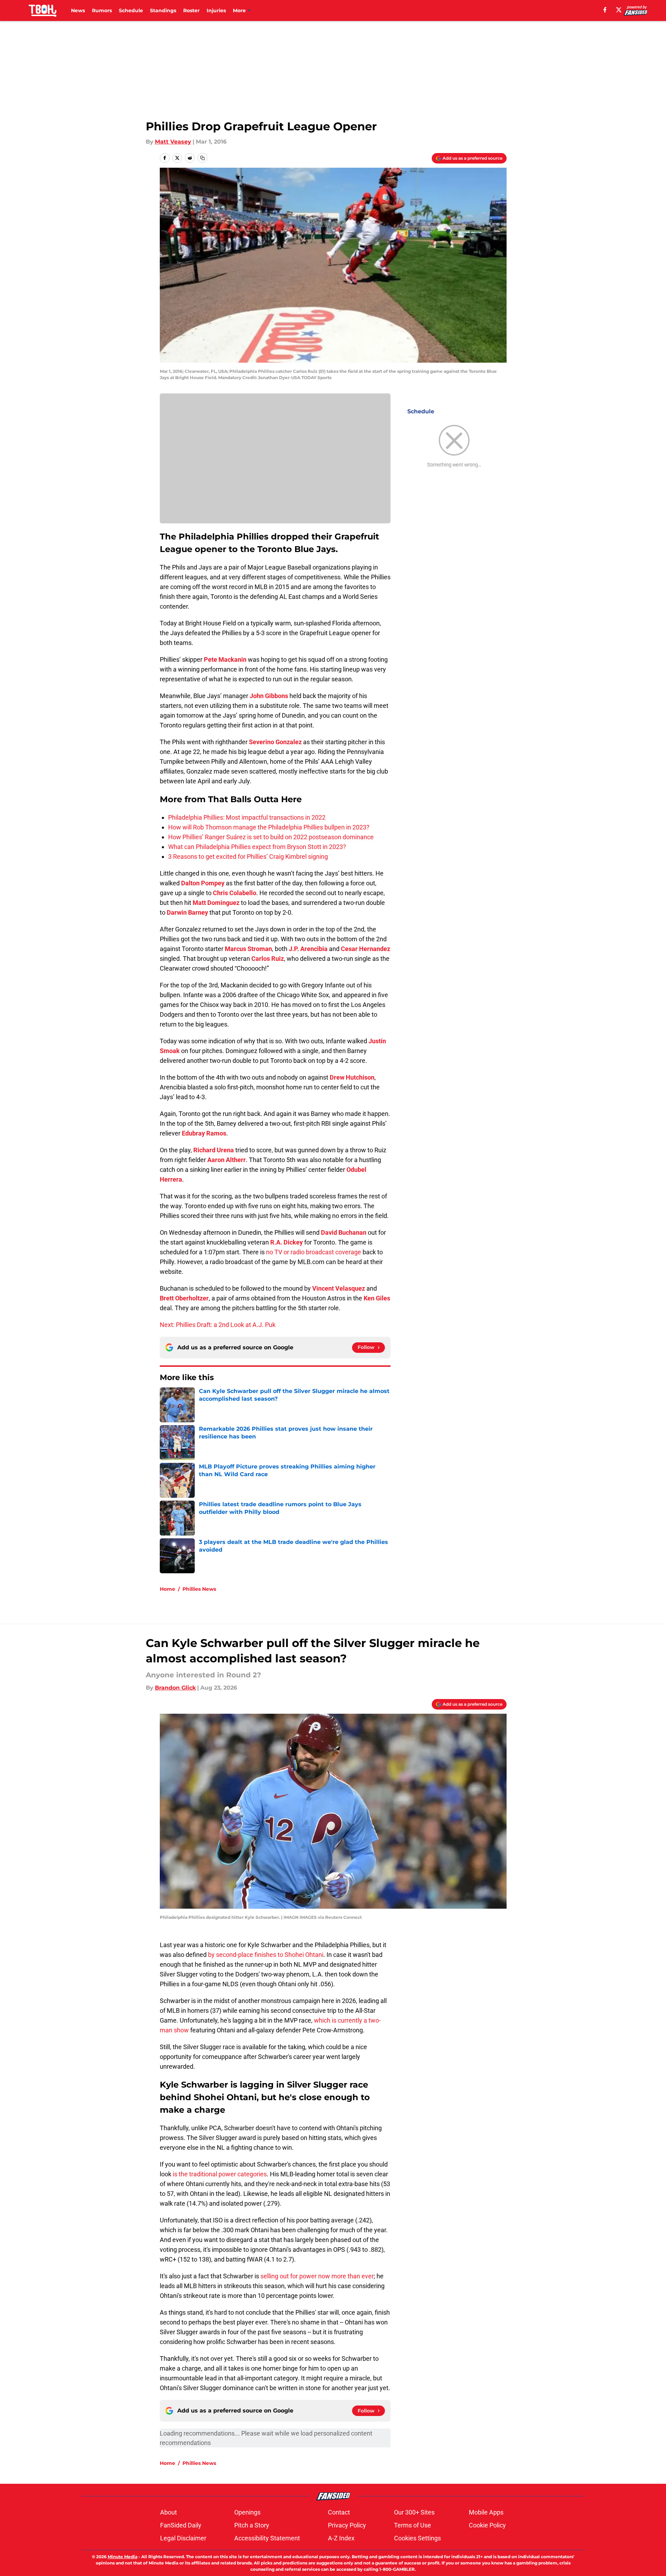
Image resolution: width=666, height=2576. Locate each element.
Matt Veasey (173, 142)
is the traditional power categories (220, 2174)
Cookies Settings (417, 2538)
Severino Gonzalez (275, 742)
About (169, 2512)
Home (167, 1589)
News (78, 10)
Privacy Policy (347, 2525)
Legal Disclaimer (183, 2538)
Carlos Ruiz (268, 959)
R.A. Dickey (287, 1242)
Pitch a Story (252, 2525)
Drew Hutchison (352, 1077)
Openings (247, 2512)
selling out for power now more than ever (317, 2276)
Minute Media (123, 2557)
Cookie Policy (487, 2525)
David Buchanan (344, 1232)
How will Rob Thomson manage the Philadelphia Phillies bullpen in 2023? (269, 827)
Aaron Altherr (227, 1160)
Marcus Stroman (248, 949)
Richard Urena (214, 1150)
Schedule (131, 10)
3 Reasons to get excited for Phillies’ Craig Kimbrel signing (248, 857)
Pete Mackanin (225, 659)
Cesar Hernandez (366, 949)
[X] (619, 10)
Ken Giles (377, 1298)
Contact (339, 2512)
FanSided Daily (181, 2525)
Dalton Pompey (203, 883)
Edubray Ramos (204, 1133)
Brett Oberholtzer (184, 1298)
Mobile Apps (486, 2512)
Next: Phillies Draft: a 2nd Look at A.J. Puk (218, 1325)
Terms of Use (413, 2525)
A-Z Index (341, 2538)
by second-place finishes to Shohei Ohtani (266, 1955)
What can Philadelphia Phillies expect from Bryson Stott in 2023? (257, 847)
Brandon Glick (175, 1688)
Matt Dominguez (216, 903)
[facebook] (605, 10)
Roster (191, 10)
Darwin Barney (187, 912)
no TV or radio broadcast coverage (314, 1252)
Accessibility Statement (267, 2538)
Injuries (216, 10)
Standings (163, 10)
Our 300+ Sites (414, 2512)
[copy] (202, 158)
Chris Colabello (235, 893)
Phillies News (199, 1589)
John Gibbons (269, 696)
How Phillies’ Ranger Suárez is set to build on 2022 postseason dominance (271, 837)
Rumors (102, 10)
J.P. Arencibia (308, 949)
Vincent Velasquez (339, 1288)
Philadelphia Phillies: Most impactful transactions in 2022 (247, 817)
